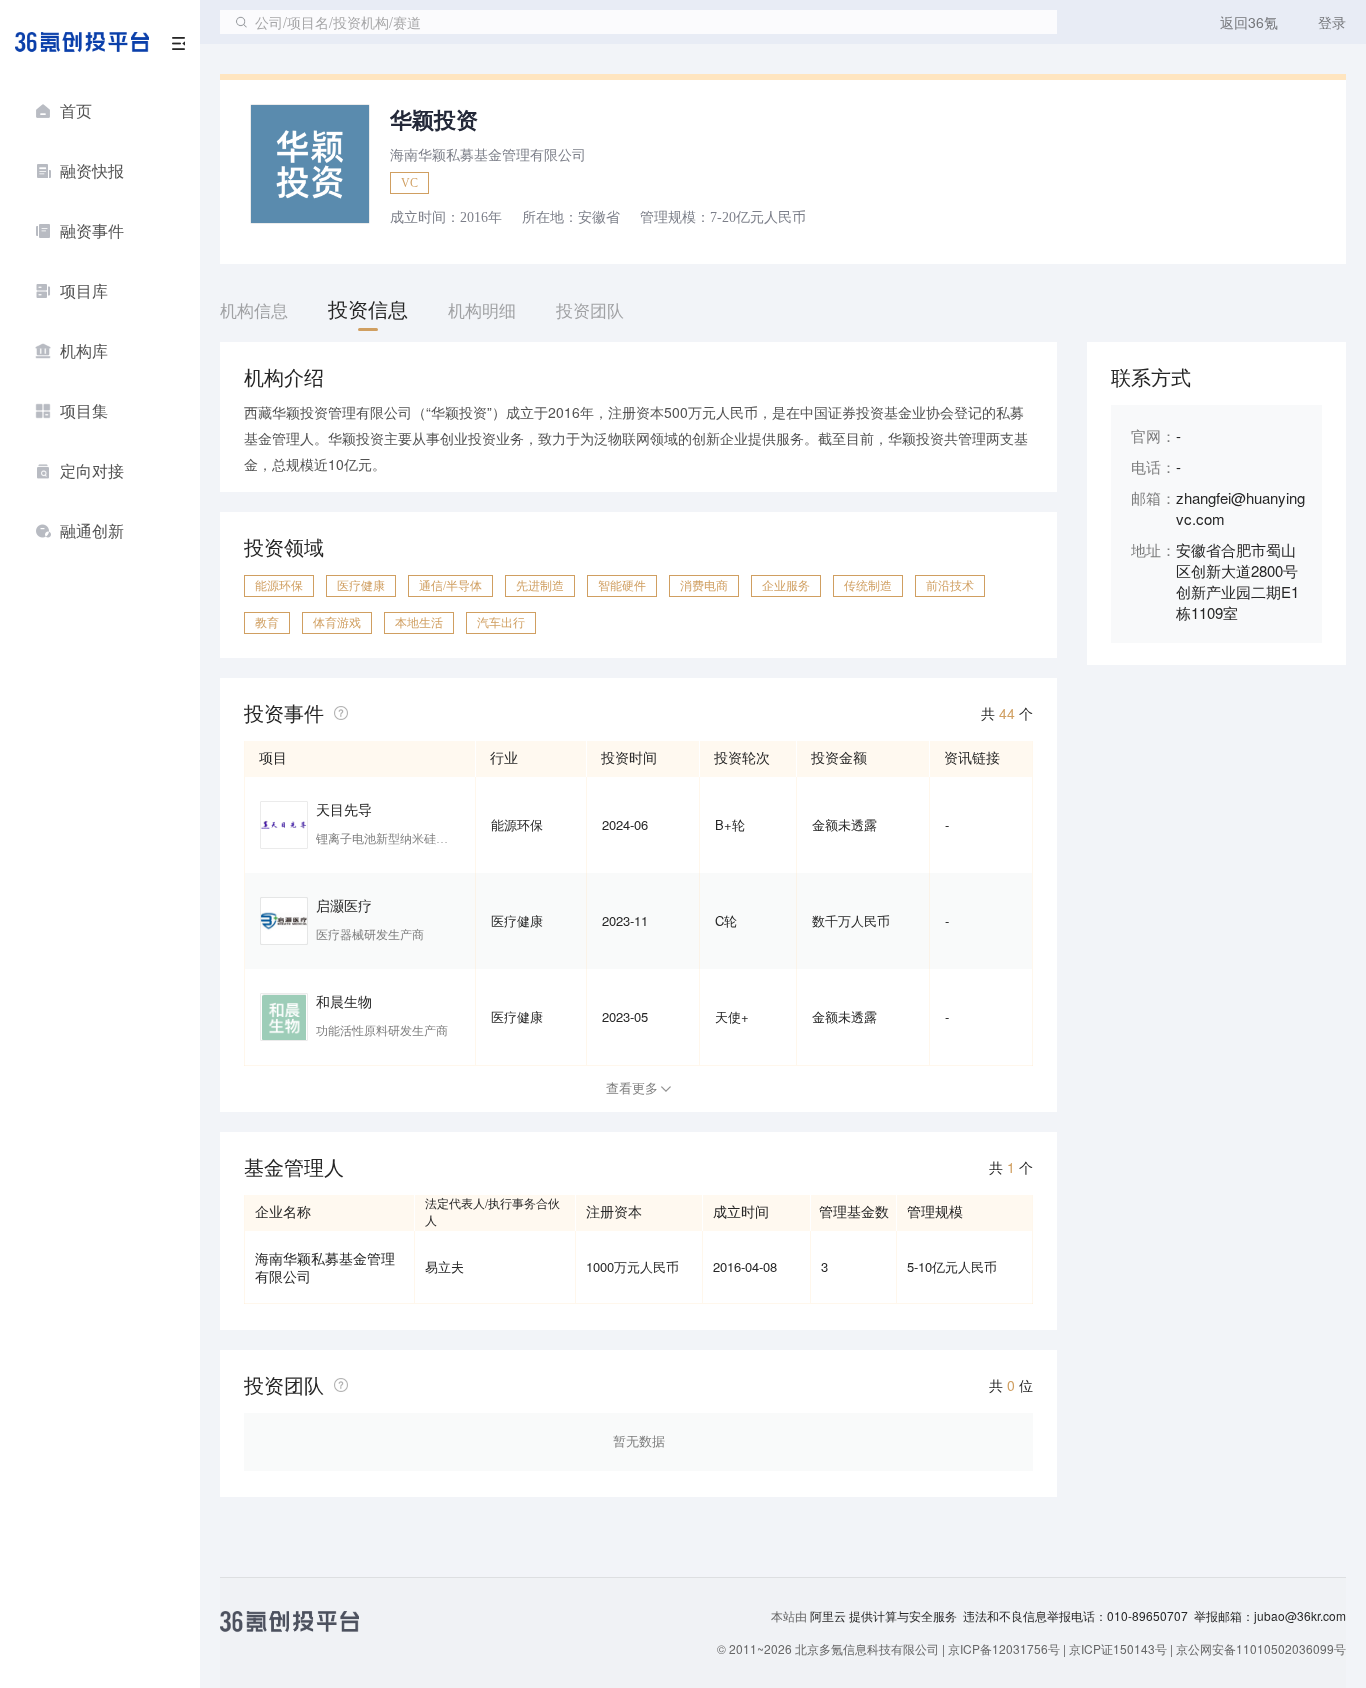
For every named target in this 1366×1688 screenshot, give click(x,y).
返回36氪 (1249, 22)
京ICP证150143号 (1118, 1648)
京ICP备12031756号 (1004, 1648)
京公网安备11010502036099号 (1261, 1648)
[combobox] (638, 22)
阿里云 (829, 1616)
